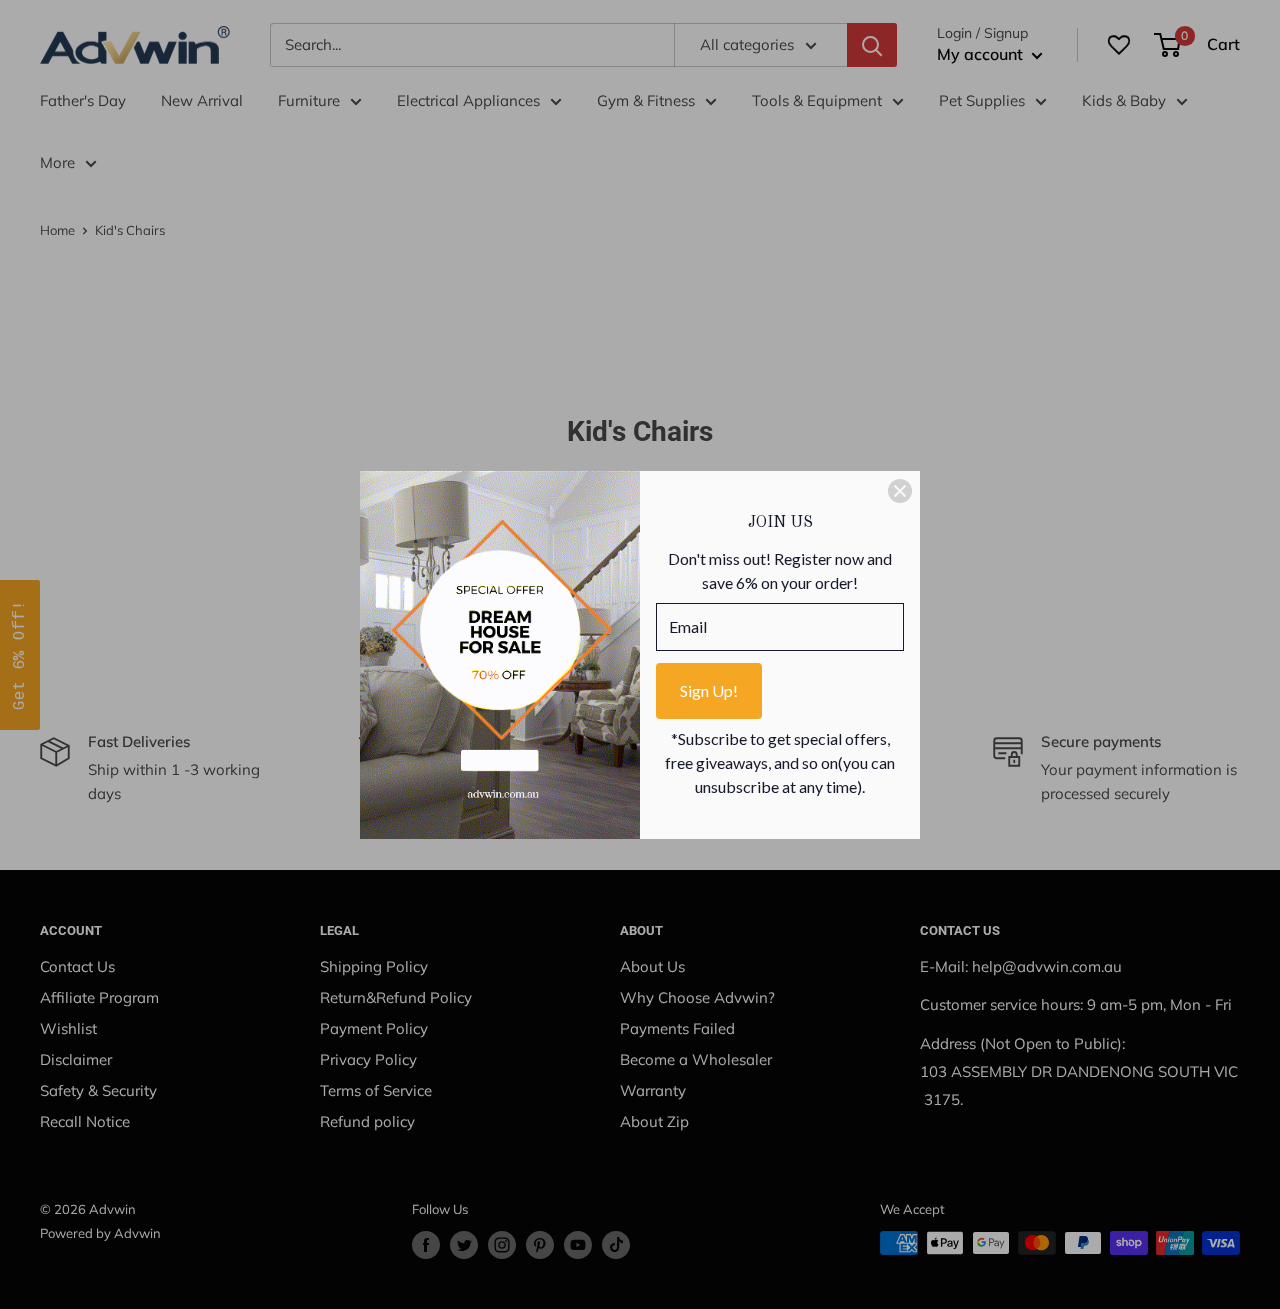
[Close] (900, 491)
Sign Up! (709, 690)
